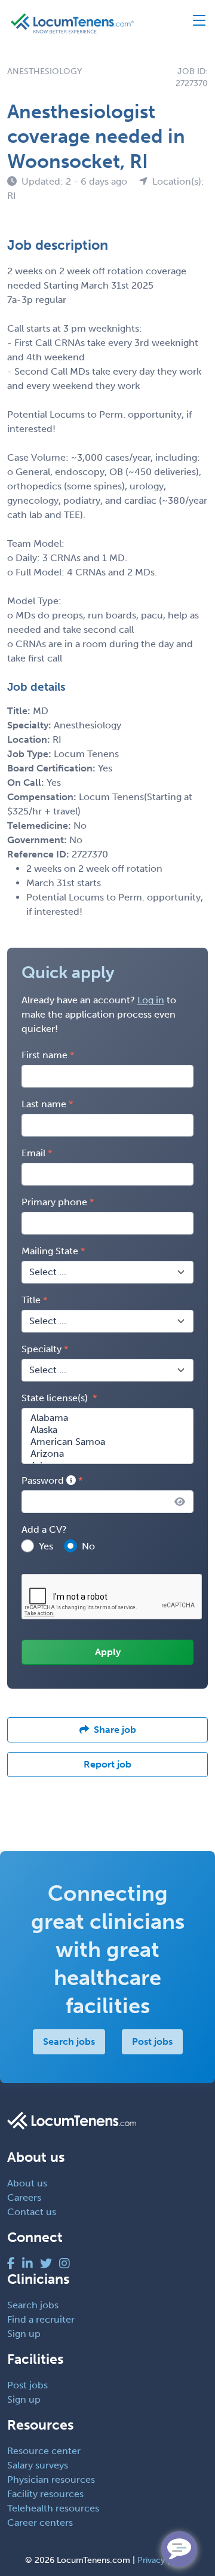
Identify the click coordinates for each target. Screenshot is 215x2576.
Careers (24, 2197)
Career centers (40, 2523)
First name (44, 1055)
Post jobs (152, 2041)
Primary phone (54, 1202)
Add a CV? (44, 1529)
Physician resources (51, 2479)
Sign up (24, 2334)
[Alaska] (107, 1430)
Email (33, 1153)
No (88, 1546)
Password (44, 1480)
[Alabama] (107, 1418)
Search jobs (69, 2041)
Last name (44, 1104)
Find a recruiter (41, 2319)
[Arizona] (107, 1454)
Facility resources (45, 2494)
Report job (107, 1764)
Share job (115, 1730)
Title (31, 1300)
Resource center (44, 2451)
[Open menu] (194, 23)
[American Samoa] (107, 1442)
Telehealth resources (53, 2508)
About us (27, 2183)
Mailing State (50, 1251)
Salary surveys (38, 2465)
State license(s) (56, 1398)
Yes (46, 1546)
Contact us (32, 2212)
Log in (151, 1000)
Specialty (42, 1349)
